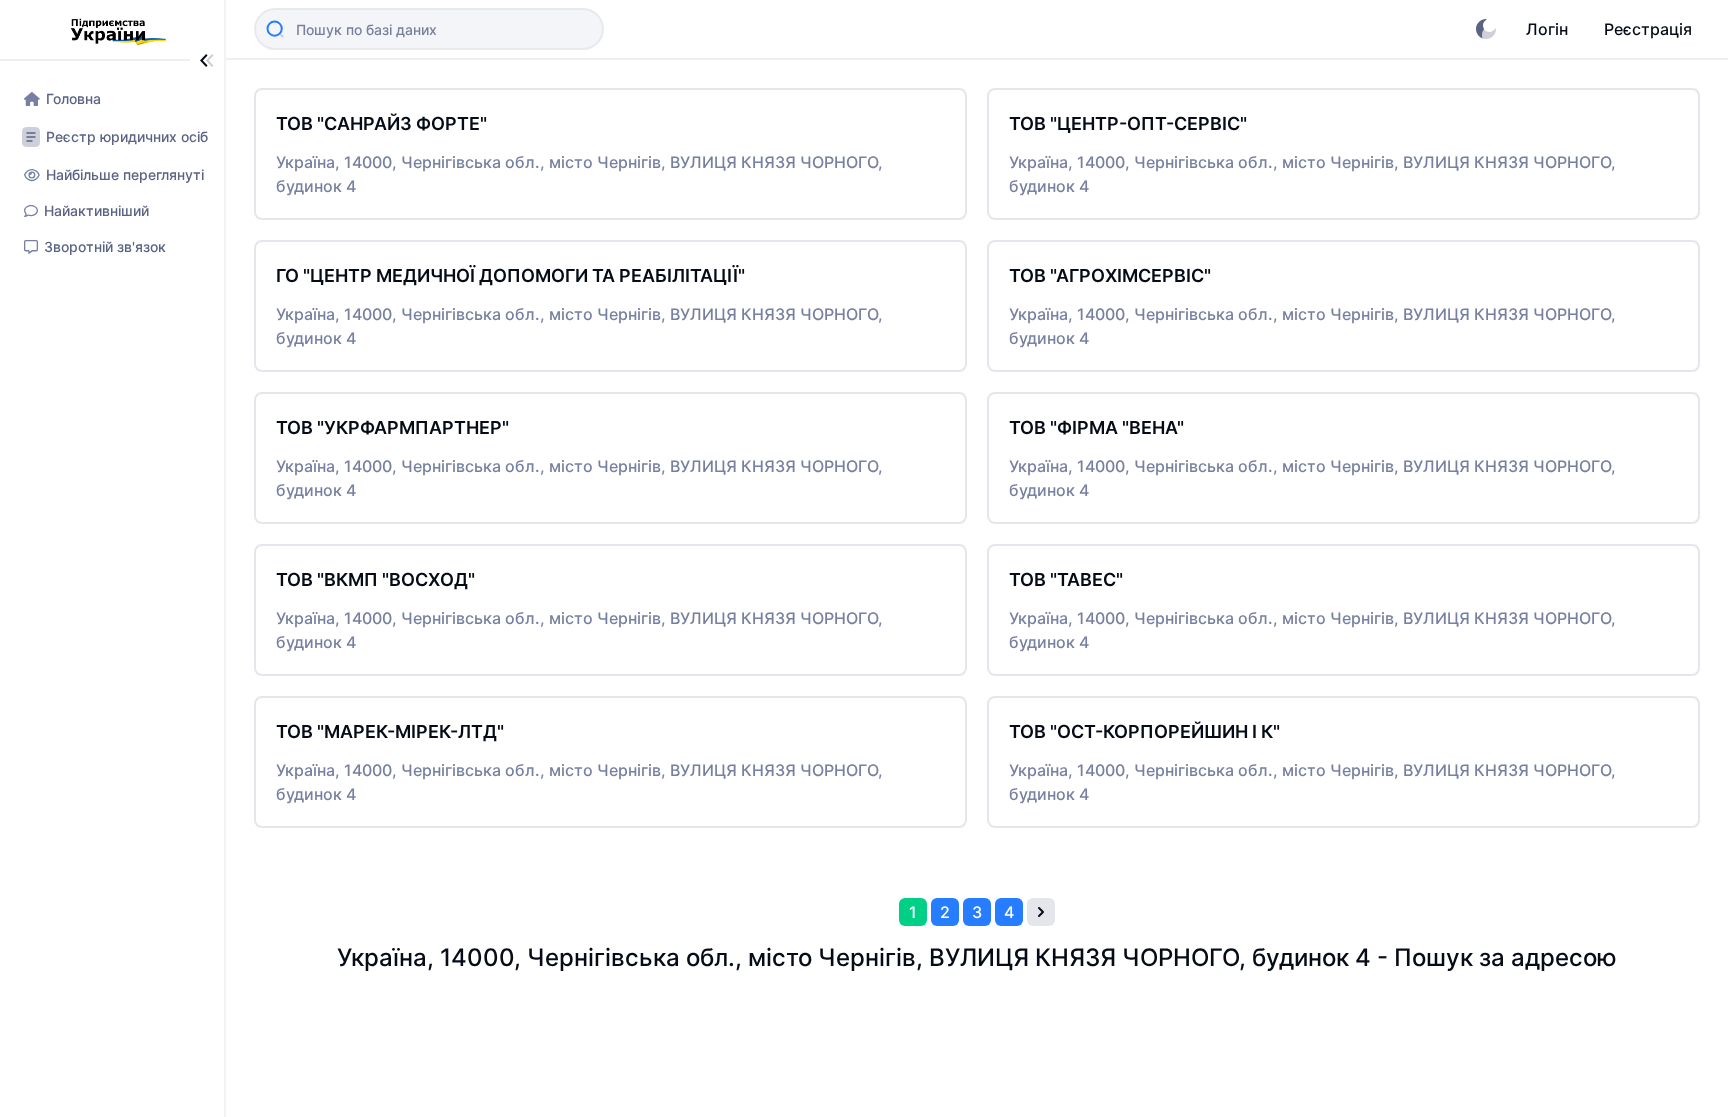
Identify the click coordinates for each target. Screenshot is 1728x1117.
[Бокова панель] (207, 60)
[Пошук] (275, 29)
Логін (1547, 29)
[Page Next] (1041, 912)
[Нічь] (1486, 29)
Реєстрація (1648, 29)
